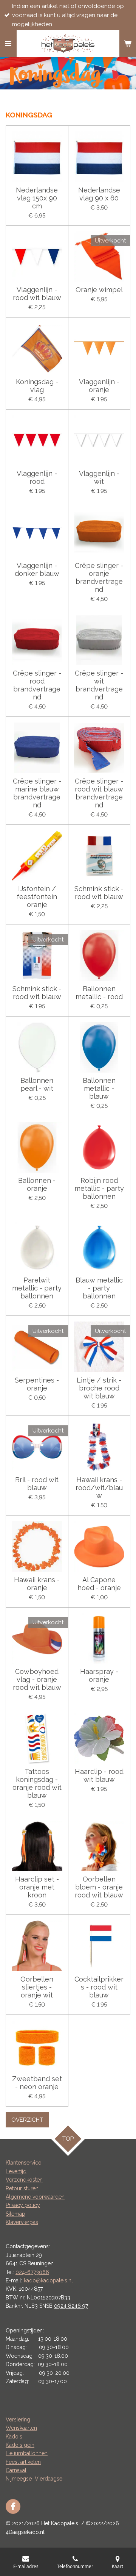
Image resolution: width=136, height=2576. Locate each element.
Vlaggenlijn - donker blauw (37, 569)
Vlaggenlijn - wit (99, 477)
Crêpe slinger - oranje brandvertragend (99, 577)
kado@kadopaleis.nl (48, 2280)
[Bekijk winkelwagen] (128, 44)
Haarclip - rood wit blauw (99, 1775)
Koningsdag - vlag (37, 386)
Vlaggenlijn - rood (37, 477)
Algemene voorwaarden (35, 2197)
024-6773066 (32, 2272)
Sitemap (15, 2214)
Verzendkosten (24, 2180)
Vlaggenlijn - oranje (99, 386)
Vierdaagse (49, 2479)
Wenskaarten (21, 2428)
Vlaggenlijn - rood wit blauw (37, 294)
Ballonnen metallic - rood (99, 993)
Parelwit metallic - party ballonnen (37, 1288)
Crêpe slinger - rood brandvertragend (37, 685)
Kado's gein (20, 2445)
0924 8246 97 (71, 2306)
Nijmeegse (20, 2479)
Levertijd (16, 2171)
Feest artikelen (23, 2462)
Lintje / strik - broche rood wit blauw (99, 1388)
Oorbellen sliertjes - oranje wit (37, 1987)
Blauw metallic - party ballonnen (99, 1288)
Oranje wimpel (99, 290)
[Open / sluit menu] (8, 44)
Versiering (18, 2420)
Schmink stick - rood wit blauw (99, 893)
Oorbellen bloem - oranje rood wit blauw (99, 1887)
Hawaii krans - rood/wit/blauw (99, 1488)
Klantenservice (23, 2163)
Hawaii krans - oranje (37, 1584)
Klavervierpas (22, 2222)
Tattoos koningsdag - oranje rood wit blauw (37, 1783)
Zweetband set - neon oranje (37, 2083)
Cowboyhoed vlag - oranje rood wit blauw (37, 1679)
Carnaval (16, 2470)
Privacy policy (23, 2205)
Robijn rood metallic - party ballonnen (99, 1188)
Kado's (14, 2437)
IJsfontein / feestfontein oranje (37, 897)
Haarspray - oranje (99, 1675)
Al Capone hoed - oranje (99, 1584)
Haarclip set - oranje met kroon (37, 1887)
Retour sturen (22, 2188)
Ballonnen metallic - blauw (99, 1088)
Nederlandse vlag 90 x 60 (99, 194)
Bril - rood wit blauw (37, 1484)
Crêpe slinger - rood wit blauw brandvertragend (99, 793)
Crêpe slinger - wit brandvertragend (99, 685)
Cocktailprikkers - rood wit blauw (99, 1987)
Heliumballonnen (27, 2453)
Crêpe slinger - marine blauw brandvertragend (37, 793)
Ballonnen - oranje (37, 1184)
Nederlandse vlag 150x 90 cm (37, 198)
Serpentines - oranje (37, 1384)
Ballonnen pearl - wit (37, 1084)
